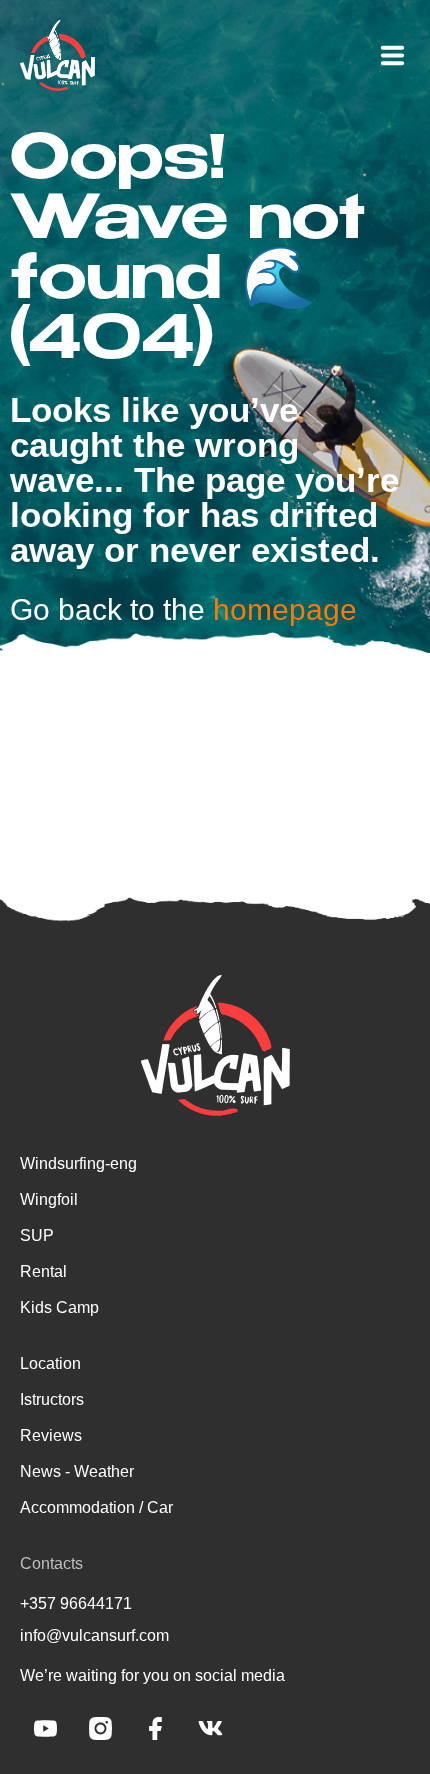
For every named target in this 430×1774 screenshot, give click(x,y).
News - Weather (77, 1471)
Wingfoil (49, 1199)
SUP (37, 1235)
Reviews (51, 1435)
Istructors (52, 1399)
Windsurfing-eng (78, 1163)
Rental (43, 1271)
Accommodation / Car (96, 1507)
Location (50, 1363)
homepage (285, 609)
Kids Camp (59, 1307)
